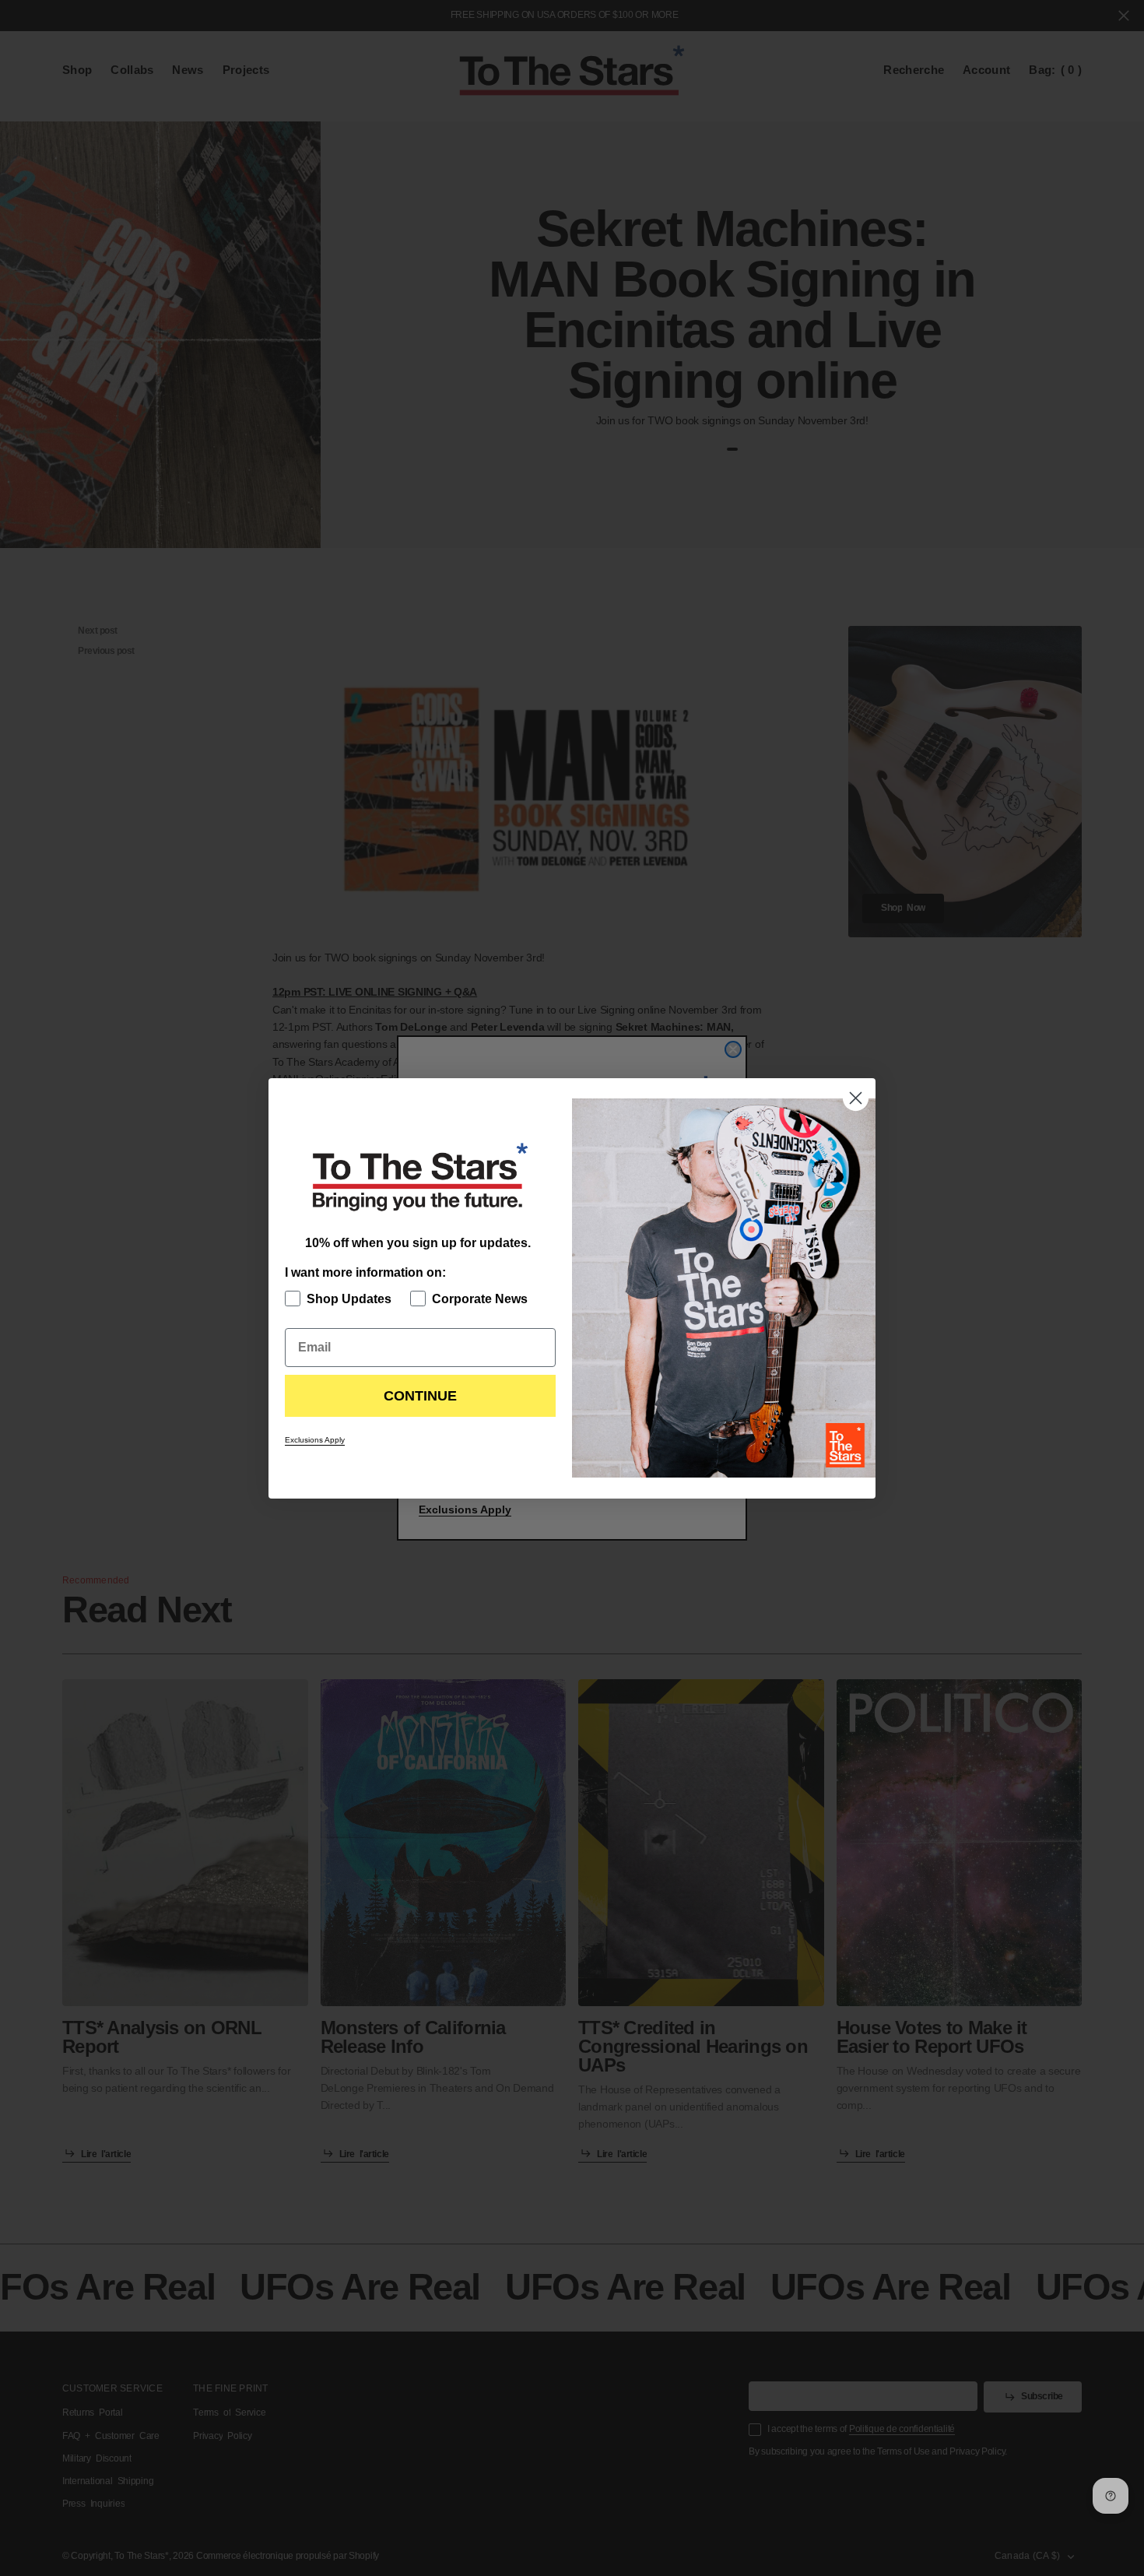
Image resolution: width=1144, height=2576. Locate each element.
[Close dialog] (856, 1098)
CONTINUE (420, 1396)
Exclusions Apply (315, 1440)
